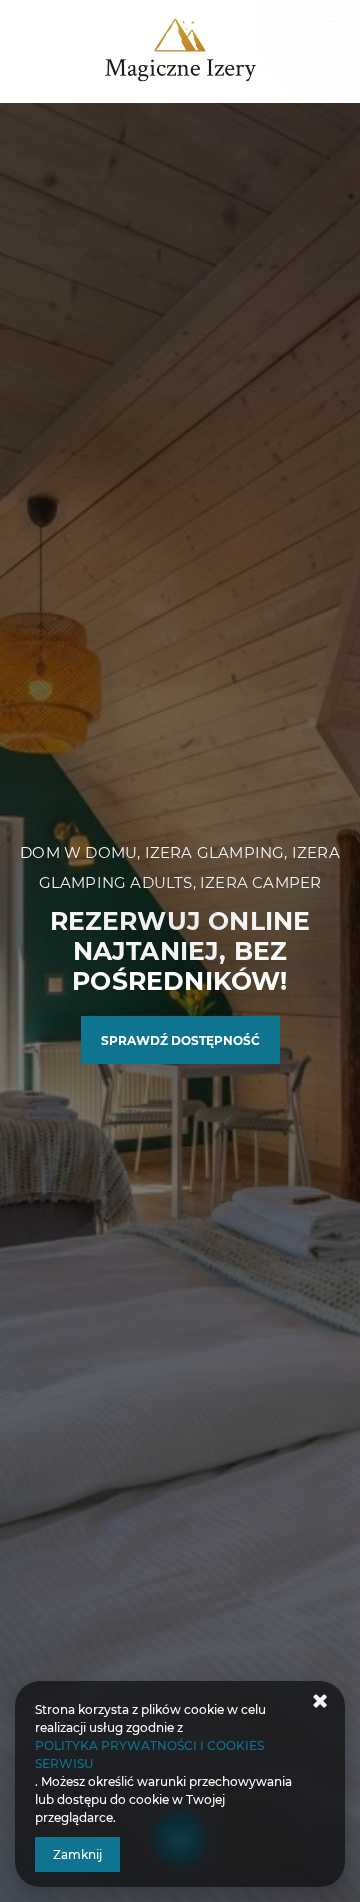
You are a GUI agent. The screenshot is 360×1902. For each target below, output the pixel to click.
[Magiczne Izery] (180, 51)
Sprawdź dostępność (180, 1040)
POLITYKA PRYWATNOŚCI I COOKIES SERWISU (149, 1754)
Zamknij (77, 1854)
